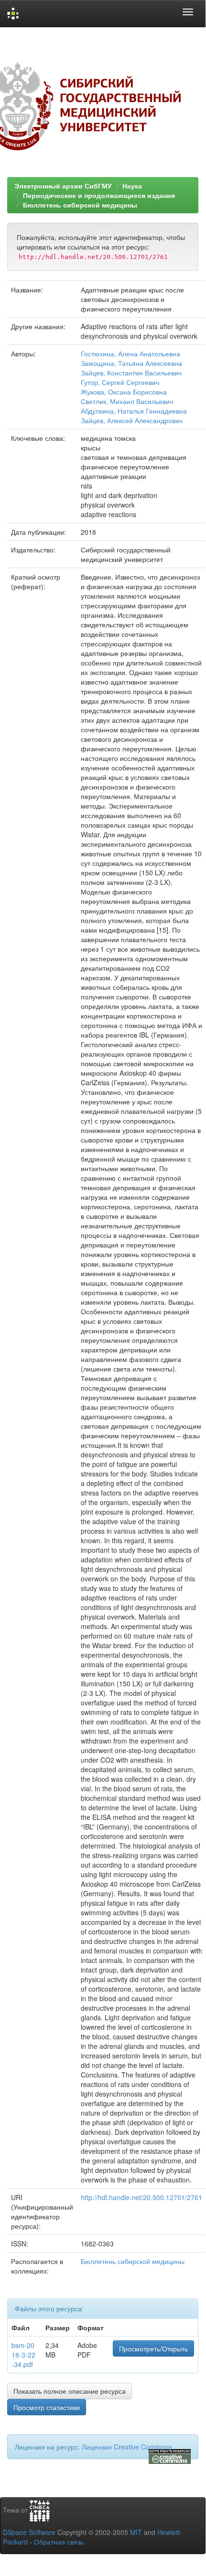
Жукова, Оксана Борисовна (124, 392)
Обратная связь (59, 2542)
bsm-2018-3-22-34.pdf (23, 2355)
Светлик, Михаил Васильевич (127, 401)
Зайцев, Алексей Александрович (132, 420)
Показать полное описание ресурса (70, 2391)
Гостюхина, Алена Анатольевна (130, 353)
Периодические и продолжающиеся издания (99, 195)
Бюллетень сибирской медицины (80, 205)
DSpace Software (29, 2532)
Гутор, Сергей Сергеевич (120, 382)
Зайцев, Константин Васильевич (131, 373)
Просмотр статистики (47, 2407)
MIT (136, 2532)
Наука (132, 186)
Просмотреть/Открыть (153, 2348)
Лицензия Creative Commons (127, 2447)
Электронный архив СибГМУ (63, 186)
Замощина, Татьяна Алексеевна (131, 363)
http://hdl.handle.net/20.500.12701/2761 (141, 2197)
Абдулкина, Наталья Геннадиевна (134, 411)
